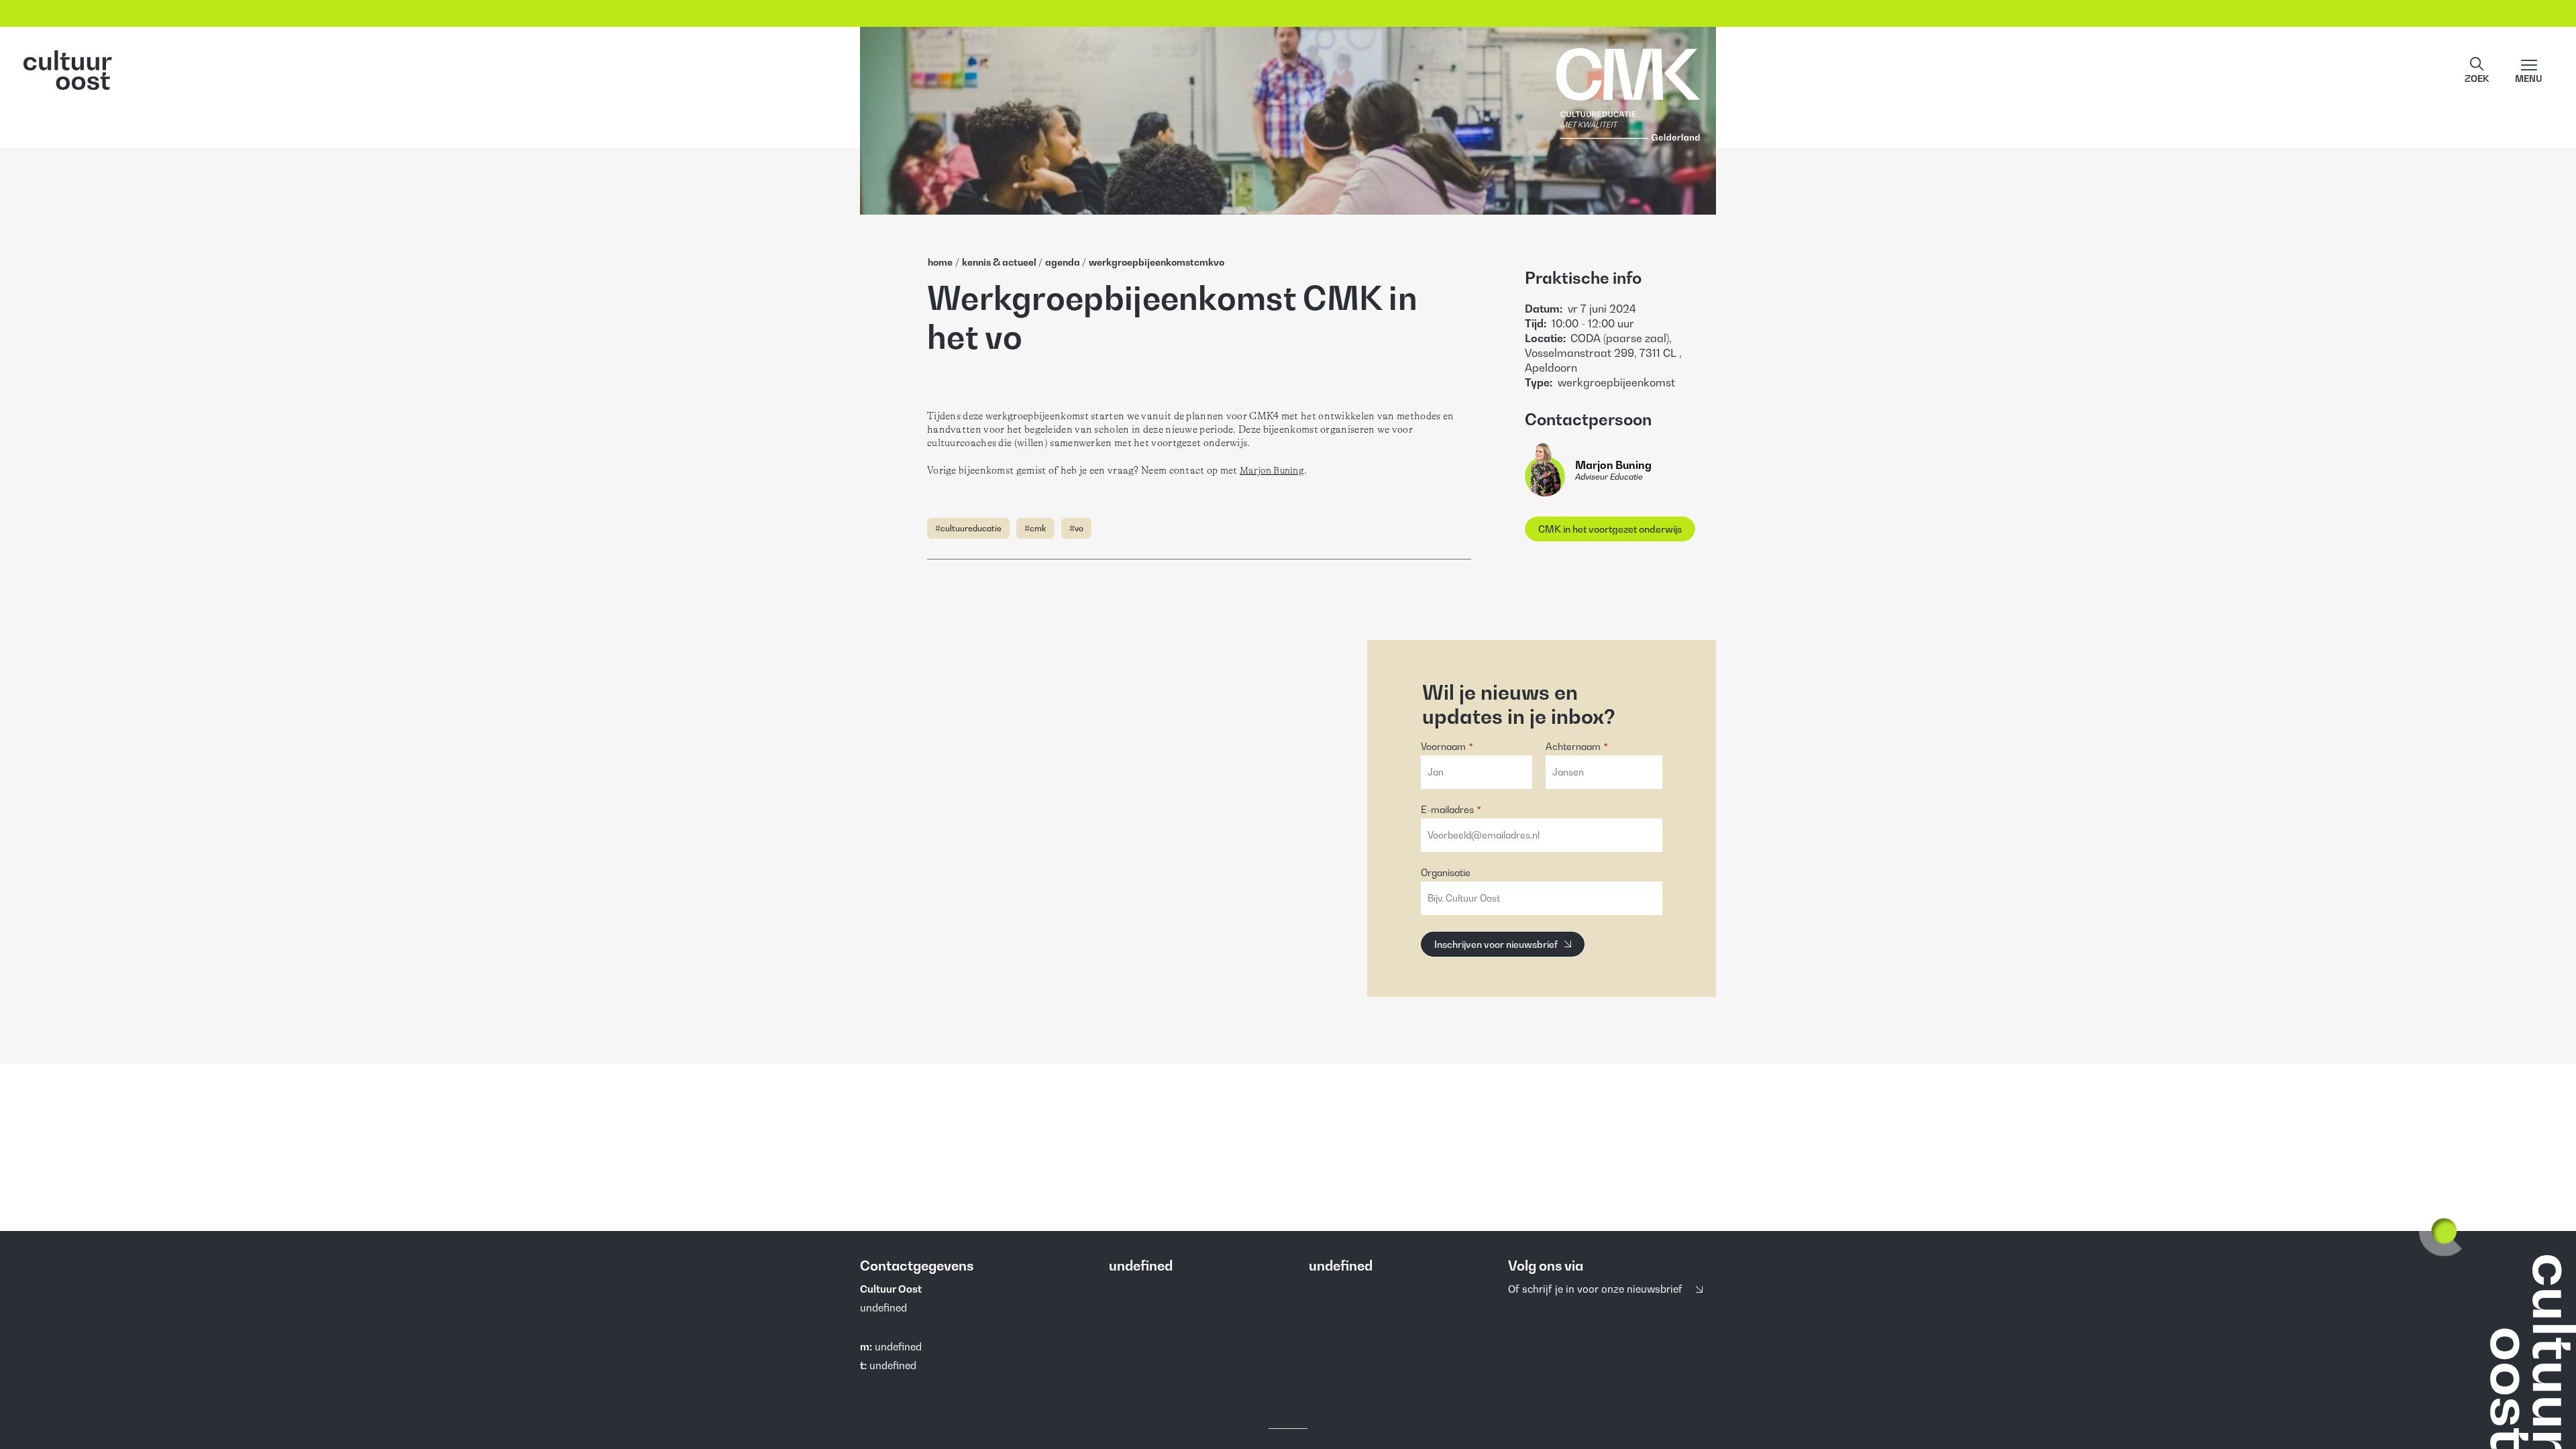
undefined (898, 1346)
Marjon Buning (1272, 470)
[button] (2477, 70)
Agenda (1063, 262)
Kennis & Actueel (999, 262)
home (940, 262)
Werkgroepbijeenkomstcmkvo (1157, 262)
